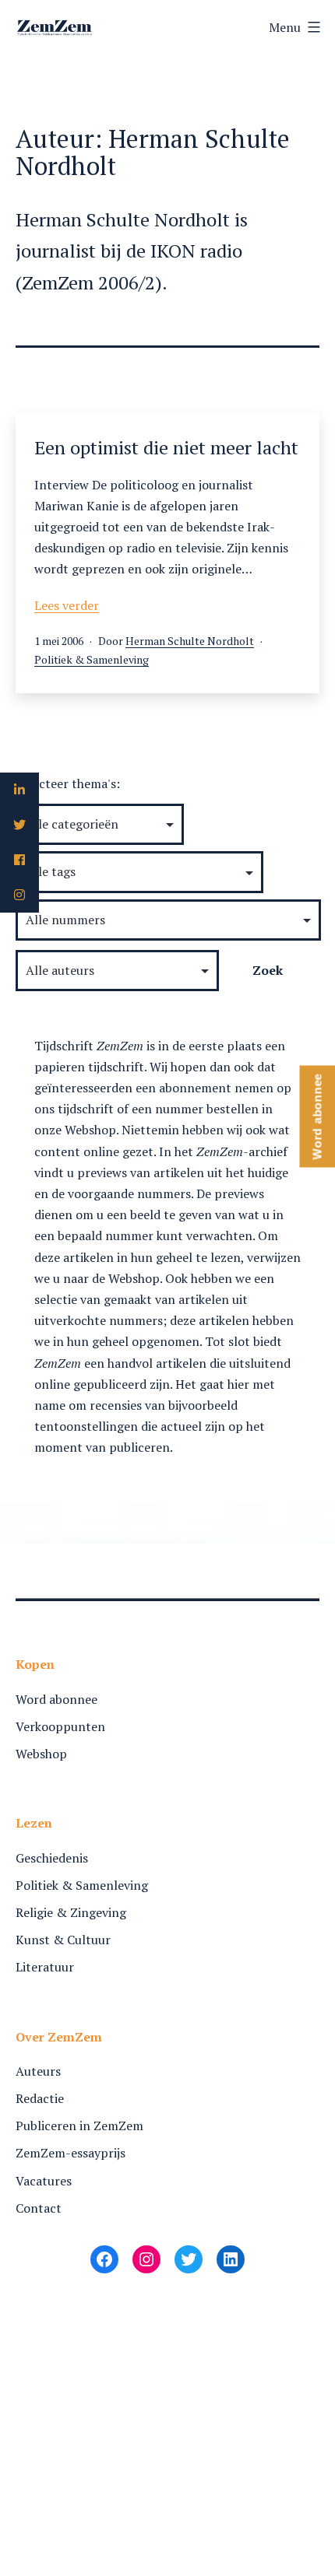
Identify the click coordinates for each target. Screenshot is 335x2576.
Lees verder (67, 605)
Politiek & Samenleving (92, 659)
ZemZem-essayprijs (71, 2153)
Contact (39, 2208)
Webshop (41, 1754)
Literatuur (45, 1967)
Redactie (40, 2098)
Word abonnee (56, 1699)
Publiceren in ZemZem (79, 2126)
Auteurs (38, 2071)
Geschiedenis (52, 1858)
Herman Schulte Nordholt (190, 641)
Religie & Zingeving (71, 1912)
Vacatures (44, 2181)
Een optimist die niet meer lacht (166, 447)
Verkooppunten (60, 1726)
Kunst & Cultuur (63, 1940)
